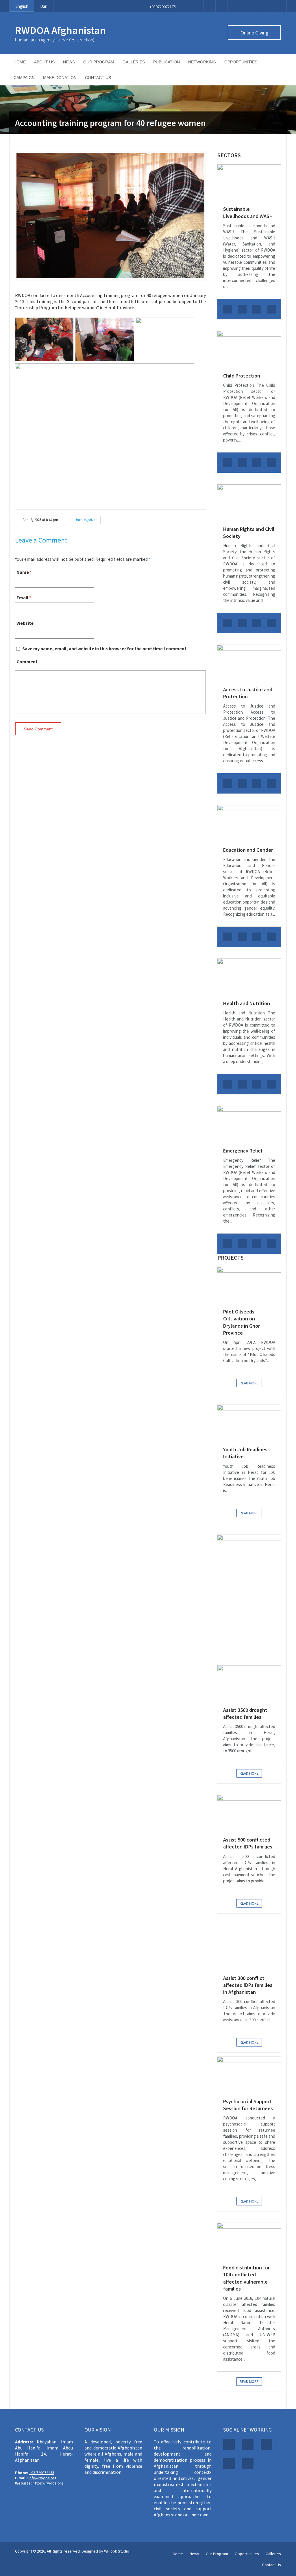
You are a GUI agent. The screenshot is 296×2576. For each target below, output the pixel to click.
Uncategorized (86, 520)
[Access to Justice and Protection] (249, 663)
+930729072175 (163, 7)
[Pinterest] (221, 6)
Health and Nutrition (247, 1003)
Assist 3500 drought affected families (245, 1713)
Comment (27, 662)
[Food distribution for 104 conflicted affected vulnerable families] (249, 2241)
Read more (249, 1383)
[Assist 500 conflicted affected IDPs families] (249, 1813)
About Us (44, 62)
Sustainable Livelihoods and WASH (248, 212)
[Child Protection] (249, 349)
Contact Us (98, 78)
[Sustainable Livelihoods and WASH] (249, 182)
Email (22, 598)
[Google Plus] (210, 6)
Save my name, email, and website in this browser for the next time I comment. (105, 648)
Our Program (99, 62)
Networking (202, 62)
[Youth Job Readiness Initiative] (249, 1422)
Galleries (134, 62)
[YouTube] (245, 6)
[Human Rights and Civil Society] (249, 502)
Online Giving (255, 33)
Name (23, 572)
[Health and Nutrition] (249, 976)
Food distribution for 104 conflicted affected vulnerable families (246, 2278)
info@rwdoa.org (43, 2478)
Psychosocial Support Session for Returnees (248, 2105)
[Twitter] (198, 6)
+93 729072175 (42, 2473)
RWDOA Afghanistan (60, 30)
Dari (44, 6)
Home (20, 62)
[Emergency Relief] (249, 1124)
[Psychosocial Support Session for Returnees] (249, 2074)
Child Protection (242, 376)
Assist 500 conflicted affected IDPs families (248, 1843)
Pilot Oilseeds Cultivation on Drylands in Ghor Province (242, 1322)
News (69, 62)
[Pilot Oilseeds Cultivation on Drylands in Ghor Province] (249, 1285)
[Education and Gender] (249, 823)
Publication (166, 62)
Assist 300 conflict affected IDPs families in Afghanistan (248, 1985)
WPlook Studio (117, 2551)
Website (25, 623)
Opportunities (241, 62)
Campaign (24, 78)
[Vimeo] (233, 6)
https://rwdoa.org (48, 2483)
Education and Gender (248, 850)
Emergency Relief (243, 1151)
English (22, 6)
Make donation (60, 78)
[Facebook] (186, 6)
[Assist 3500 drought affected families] (249, 1683)
